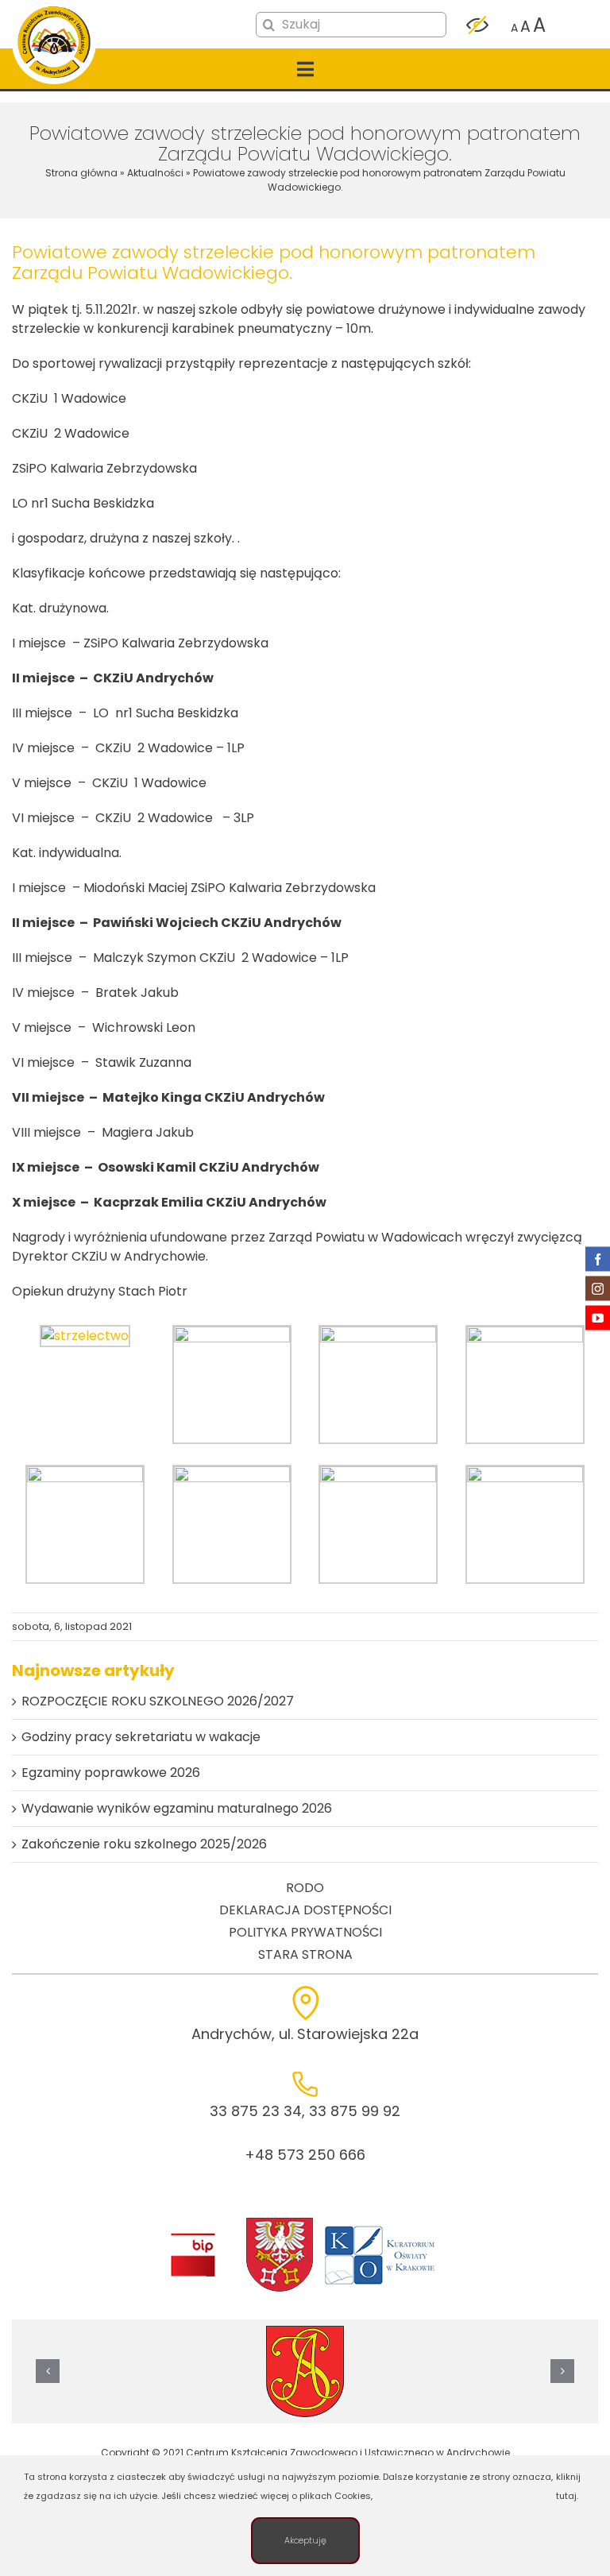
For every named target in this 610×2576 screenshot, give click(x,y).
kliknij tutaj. (568, 2486)
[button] (48, 2371)
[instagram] (598, 1288)
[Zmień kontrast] (477, 25)
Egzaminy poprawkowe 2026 (111, 1773)
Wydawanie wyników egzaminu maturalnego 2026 (177, 1808)
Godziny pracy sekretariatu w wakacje (141, 1737)
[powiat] (280, 2222)
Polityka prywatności (305, 1932)
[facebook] (598, 1259)
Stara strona (305, 1954)
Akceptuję (305, 2540)
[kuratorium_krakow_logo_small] (381, 2228)
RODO (305, 1888)
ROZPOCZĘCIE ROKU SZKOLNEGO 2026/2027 (158, 1701)
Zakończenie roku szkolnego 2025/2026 (144, 1844)
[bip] (193, 2237)
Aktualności (155, 173)
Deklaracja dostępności (305, 1910)
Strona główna (81, 173)
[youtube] (598, 1317)
